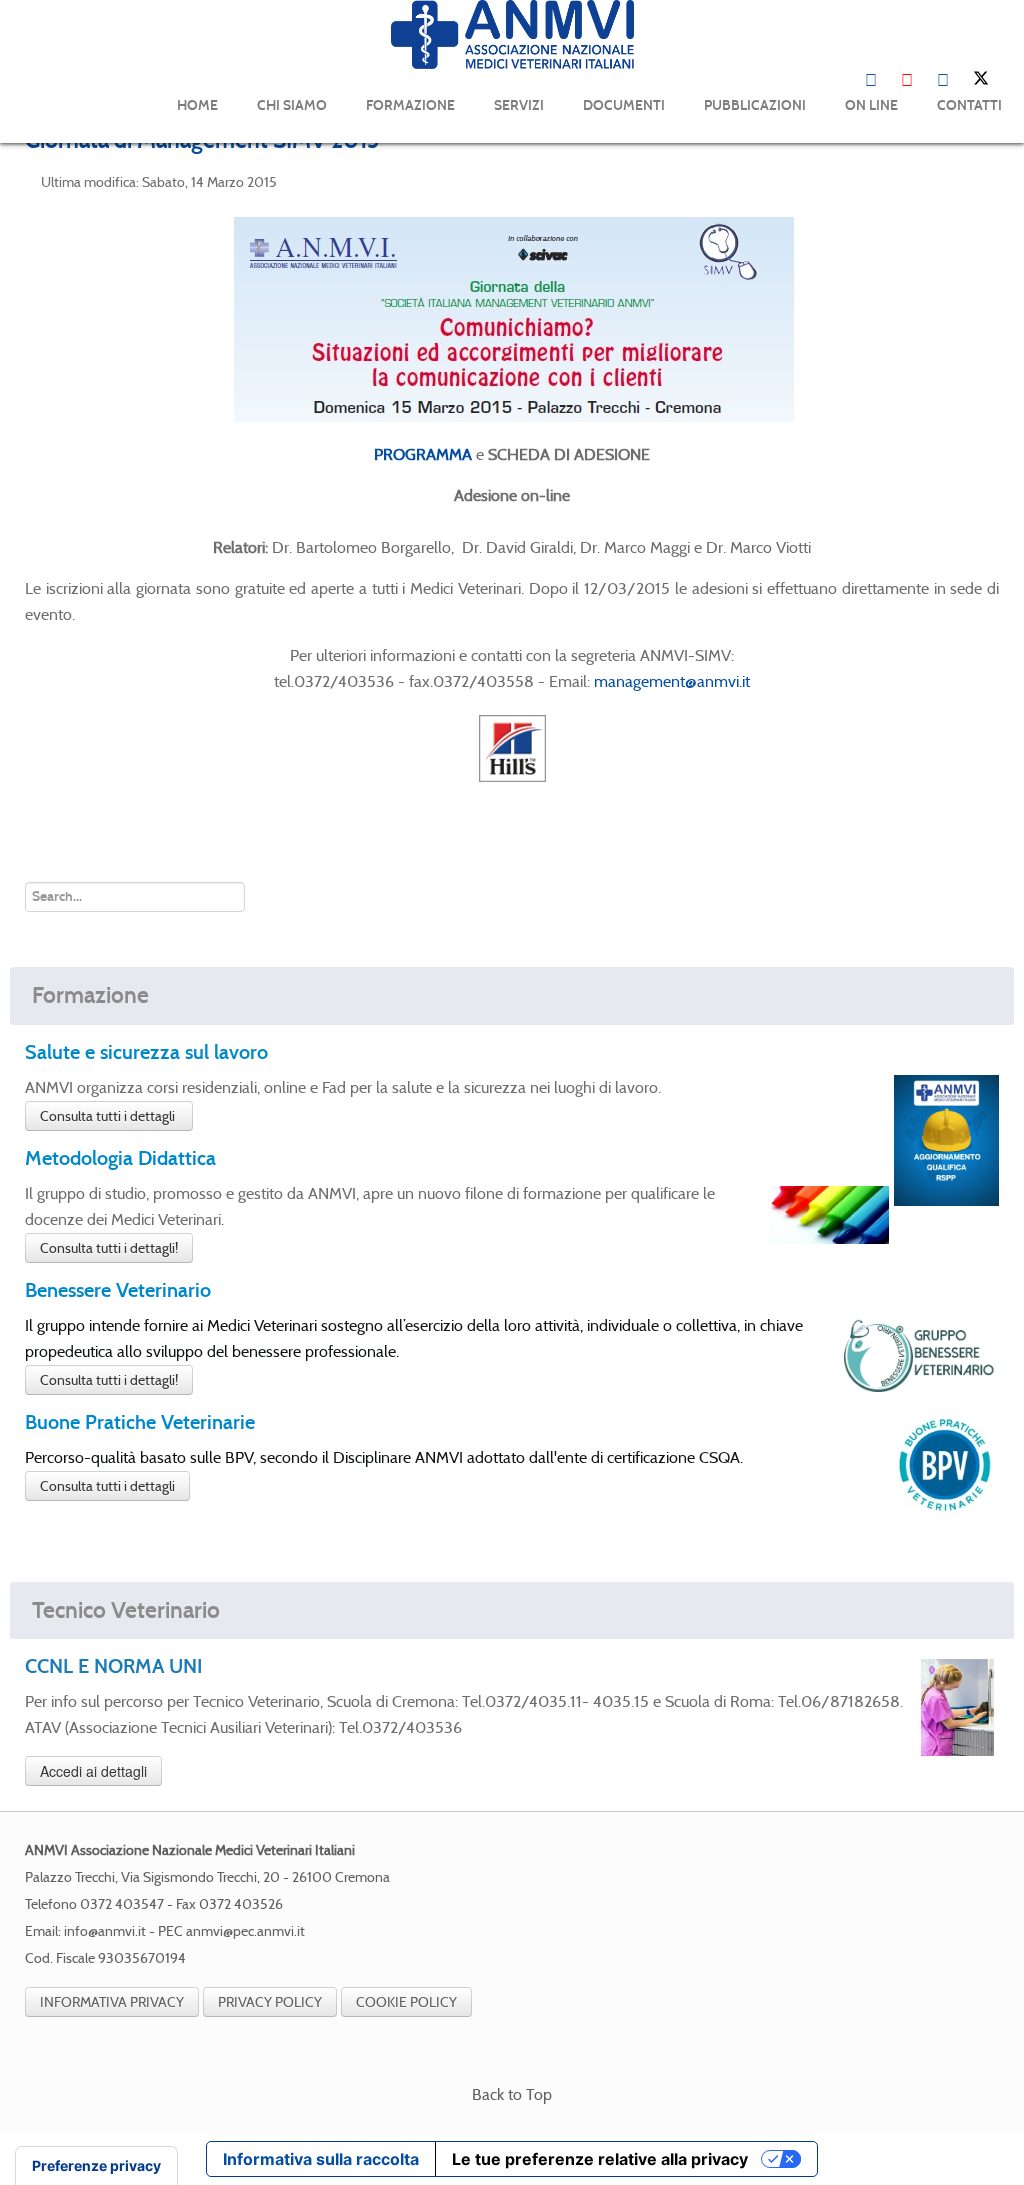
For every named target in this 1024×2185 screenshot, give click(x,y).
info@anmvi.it (105, 1931)
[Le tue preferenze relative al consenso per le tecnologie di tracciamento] (96, 2166)
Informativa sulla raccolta (321, 2159)
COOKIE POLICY (406, 2002)
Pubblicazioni (755, 105)
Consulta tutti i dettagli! (109, 1248)
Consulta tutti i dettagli (109, 1116)
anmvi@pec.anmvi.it (245, 1931)
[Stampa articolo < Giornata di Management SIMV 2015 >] (969, 180)
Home (197, 105)
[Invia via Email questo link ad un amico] (993, 180)
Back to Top (512, 2094)
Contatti (969, 105)
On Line (871, 105)
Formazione (410, 105)
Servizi (519, 105)
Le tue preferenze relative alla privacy (600, 2159)
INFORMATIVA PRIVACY (112, 2002)
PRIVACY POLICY (270, 2002)
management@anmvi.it (672, 681)
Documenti (624, 105)
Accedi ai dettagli (93, 1771)
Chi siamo (292, 105)
